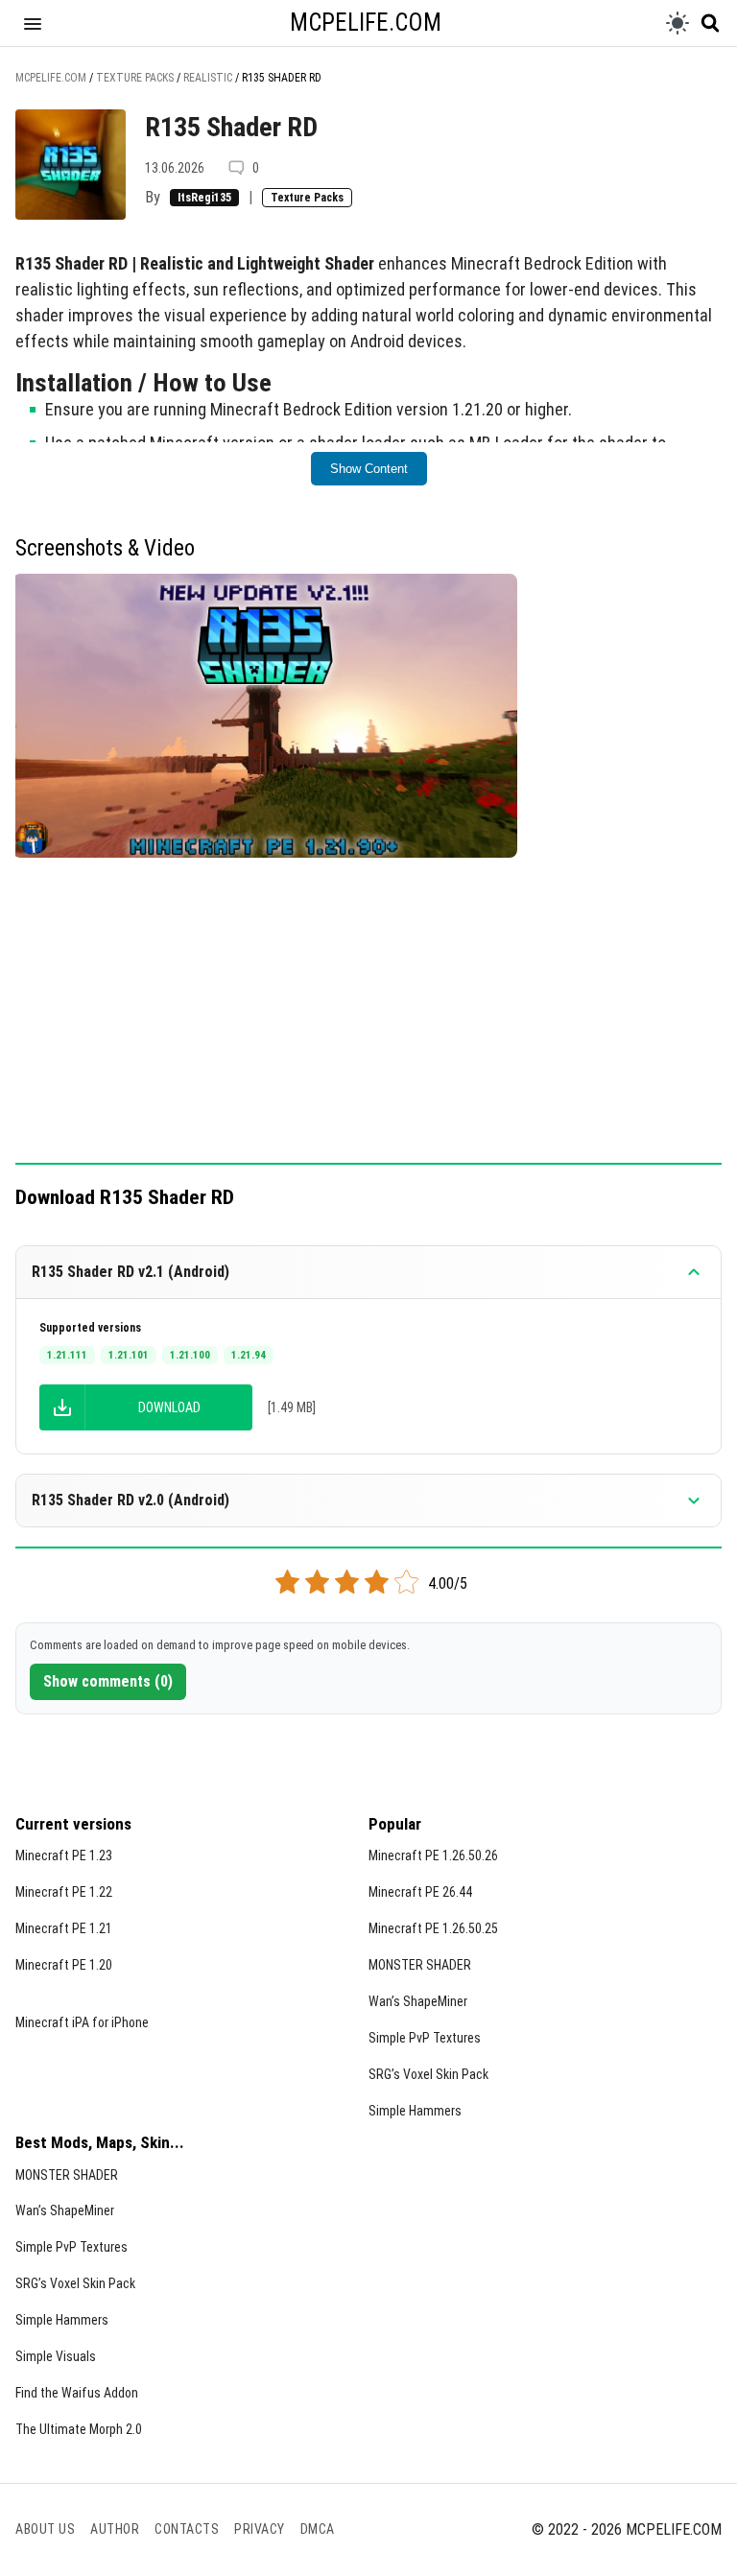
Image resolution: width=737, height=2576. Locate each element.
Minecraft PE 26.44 (420, 1892)
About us (45, 2529)
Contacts (187, 2529)
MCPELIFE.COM (366, 23)
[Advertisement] (368, 1021)
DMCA (318, 2529)
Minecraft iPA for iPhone (82, 2022)
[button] (33, 23)
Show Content (369, 469)
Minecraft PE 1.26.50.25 (433, 1928)
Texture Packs (307, 198)
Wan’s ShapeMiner (418, 2001)
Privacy (260, 2529)
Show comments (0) (108, 1681)
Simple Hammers (415, 2111)
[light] (678, 23)
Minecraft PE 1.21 (64, 1928)
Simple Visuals (56, 2356)
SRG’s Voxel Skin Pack (428, 2074)
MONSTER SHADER (420, 1965)
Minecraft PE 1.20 (64, 1965)
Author (115, 2529)
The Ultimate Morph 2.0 (79, 2429)
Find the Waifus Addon (77, 2393)
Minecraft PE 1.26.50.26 (433, 1855)
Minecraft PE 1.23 (64, 1855)
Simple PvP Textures (425, 2038)
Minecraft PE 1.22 (64, 1892)
